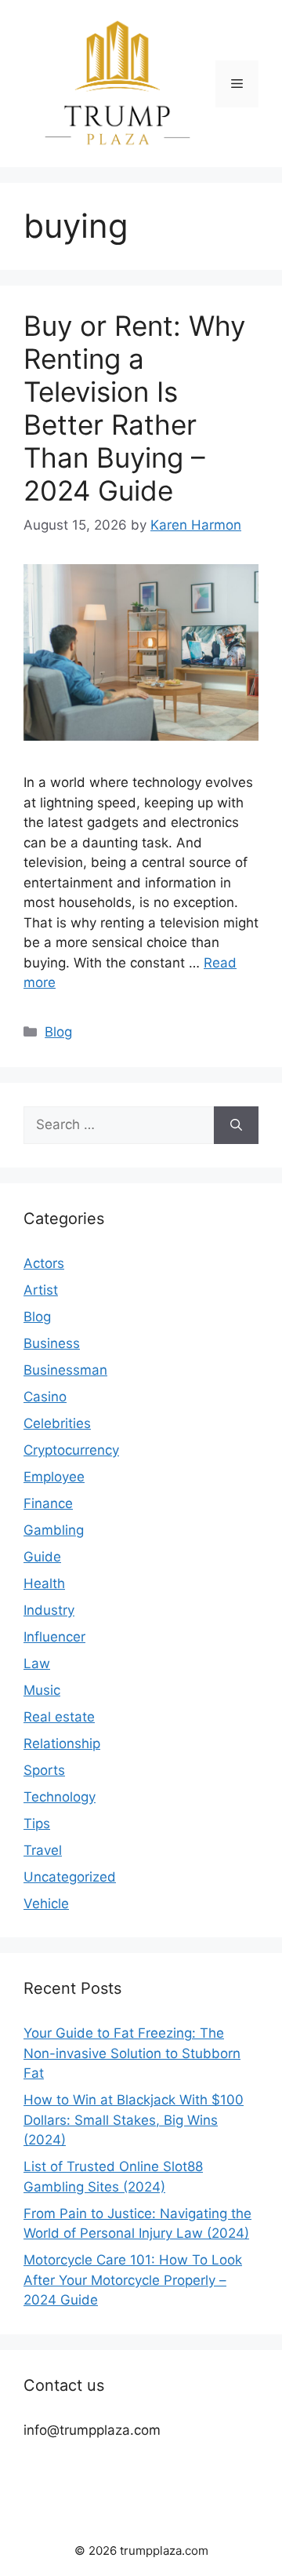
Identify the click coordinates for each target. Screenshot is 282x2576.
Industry (49, 1610)
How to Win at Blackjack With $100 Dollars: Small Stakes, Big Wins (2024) (134, 2120)
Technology (60, 1797)
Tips (37, 1824)
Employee (54, 1477)
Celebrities (57, 1423)
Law (37, 1663)
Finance (48, 1503)
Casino (45, 1397)
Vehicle (46, 1904)
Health (44, 1583)
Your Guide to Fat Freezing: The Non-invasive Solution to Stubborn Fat (132, 2053)
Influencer (54, 1637)
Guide (42, 1557)
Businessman (65, 1370)
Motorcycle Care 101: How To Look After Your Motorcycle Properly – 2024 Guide (133, 2280)
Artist (41, 1290)
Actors (44, 1263)
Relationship (62, 1743)
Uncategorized (70, 1877)
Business (52, 1343)
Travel (43, 1850)
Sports (44, 1770)
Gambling (54, 1530)
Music (42, 1690)
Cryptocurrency (71, 1450)
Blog (58, 1032)
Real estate (59, 1717)
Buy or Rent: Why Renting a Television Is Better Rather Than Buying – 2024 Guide (134, 408)
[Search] (236, 1125)
